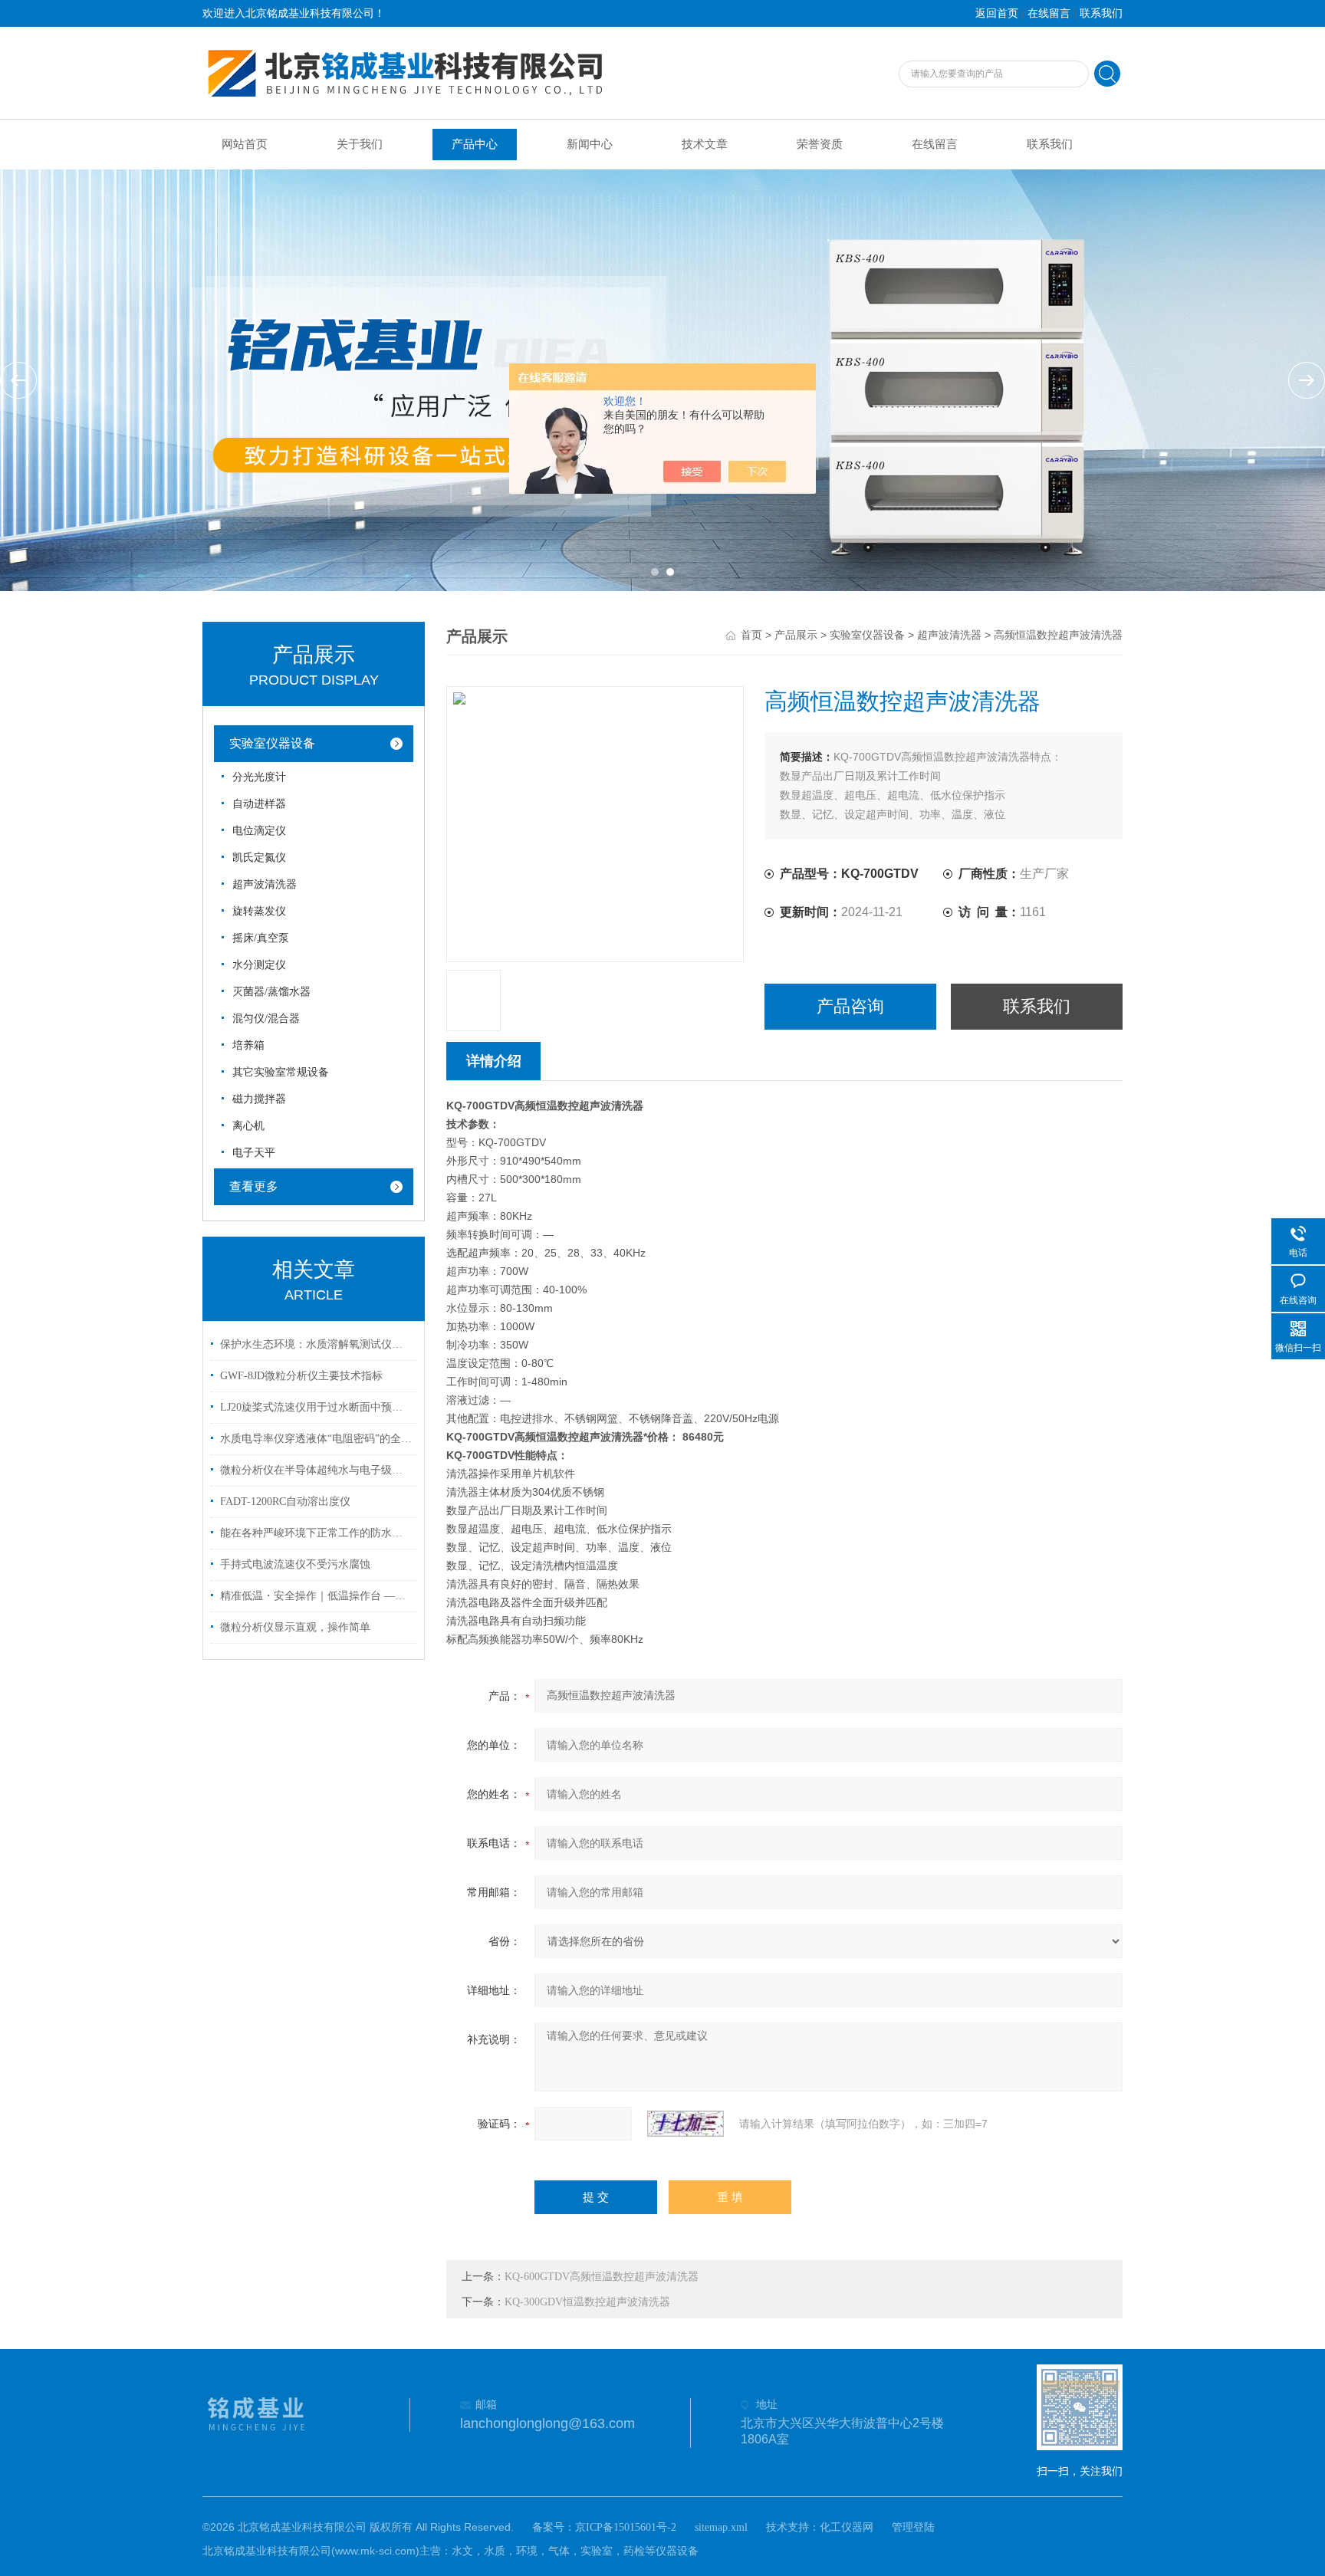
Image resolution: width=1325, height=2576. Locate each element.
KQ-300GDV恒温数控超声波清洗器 (587, 2302)
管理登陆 (913, 2527)
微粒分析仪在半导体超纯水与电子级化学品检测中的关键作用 (316, 1470)
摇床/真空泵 (261, 938)
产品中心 (475, 144)
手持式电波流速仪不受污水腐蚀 (295, 1564)
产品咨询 (850, 1006)
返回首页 (997, 13)
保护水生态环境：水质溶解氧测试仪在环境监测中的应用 (316, 1344)
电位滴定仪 (259, 831)
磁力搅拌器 (259, 1099)
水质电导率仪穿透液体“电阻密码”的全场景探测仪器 (316, 1439)
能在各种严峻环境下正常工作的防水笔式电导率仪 (316, 1533)
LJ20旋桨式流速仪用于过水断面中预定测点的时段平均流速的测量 (316, 1407)
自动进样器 (259, 804)
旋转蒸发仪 (259, 911)
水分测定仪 (259, 965)
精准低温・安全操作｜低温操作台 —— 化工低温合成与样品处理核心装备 (316, 1596)
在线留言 (1049, 13)
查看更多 (254, 1186)
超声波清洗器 (265, 884)
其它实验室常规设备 (281, 1072)
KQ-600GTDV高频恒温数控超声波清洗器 (602, 2277)
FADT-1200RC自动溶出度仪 (285, 1502)
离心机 (248, 1126)
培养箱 (248, 1045)
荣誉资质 (820, 144)
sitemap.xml (721, 2527)
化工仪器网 (847, 2527)
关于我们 (360, 144)
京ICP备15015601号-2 (626, 2527)
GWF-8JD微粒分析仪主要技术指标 (301, 1376)
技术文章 (705, 144)
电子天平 (254, 1153)
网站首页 (245, 144)
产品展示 (796, 635)
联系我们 (1101, 13)
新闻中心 (590, 144)
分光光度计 (259, 777)
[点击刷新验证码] (686, 2124)
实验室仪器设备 (272, 743)
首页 (751, 635)
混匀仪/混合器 (266, 1019)
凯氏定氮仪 (259, 858)
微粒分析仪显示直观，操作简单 (295, 1627)
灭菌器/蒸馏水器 (271, 992)
